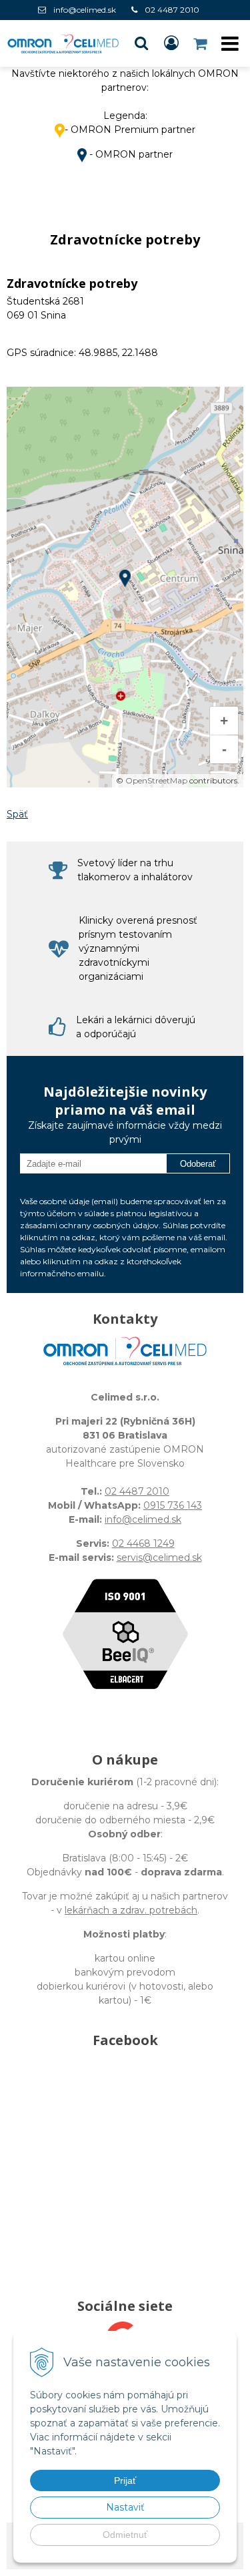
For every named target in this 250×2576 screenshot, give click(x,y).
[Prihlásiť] (171, 43)
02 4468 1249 (143, 1543)
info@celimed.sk (85, 10)
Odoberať (198, 1164)
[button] (141, 43)
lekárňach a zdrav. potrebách (131, 1910)
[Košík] (201, 43)
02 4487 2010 (172, 10)
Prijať (125, 2480)
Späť (17, 814)
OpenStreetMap (156, 780)
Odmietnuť (125, 2535)
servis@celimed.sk (159, 1557)
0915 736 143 (173, 1505)
